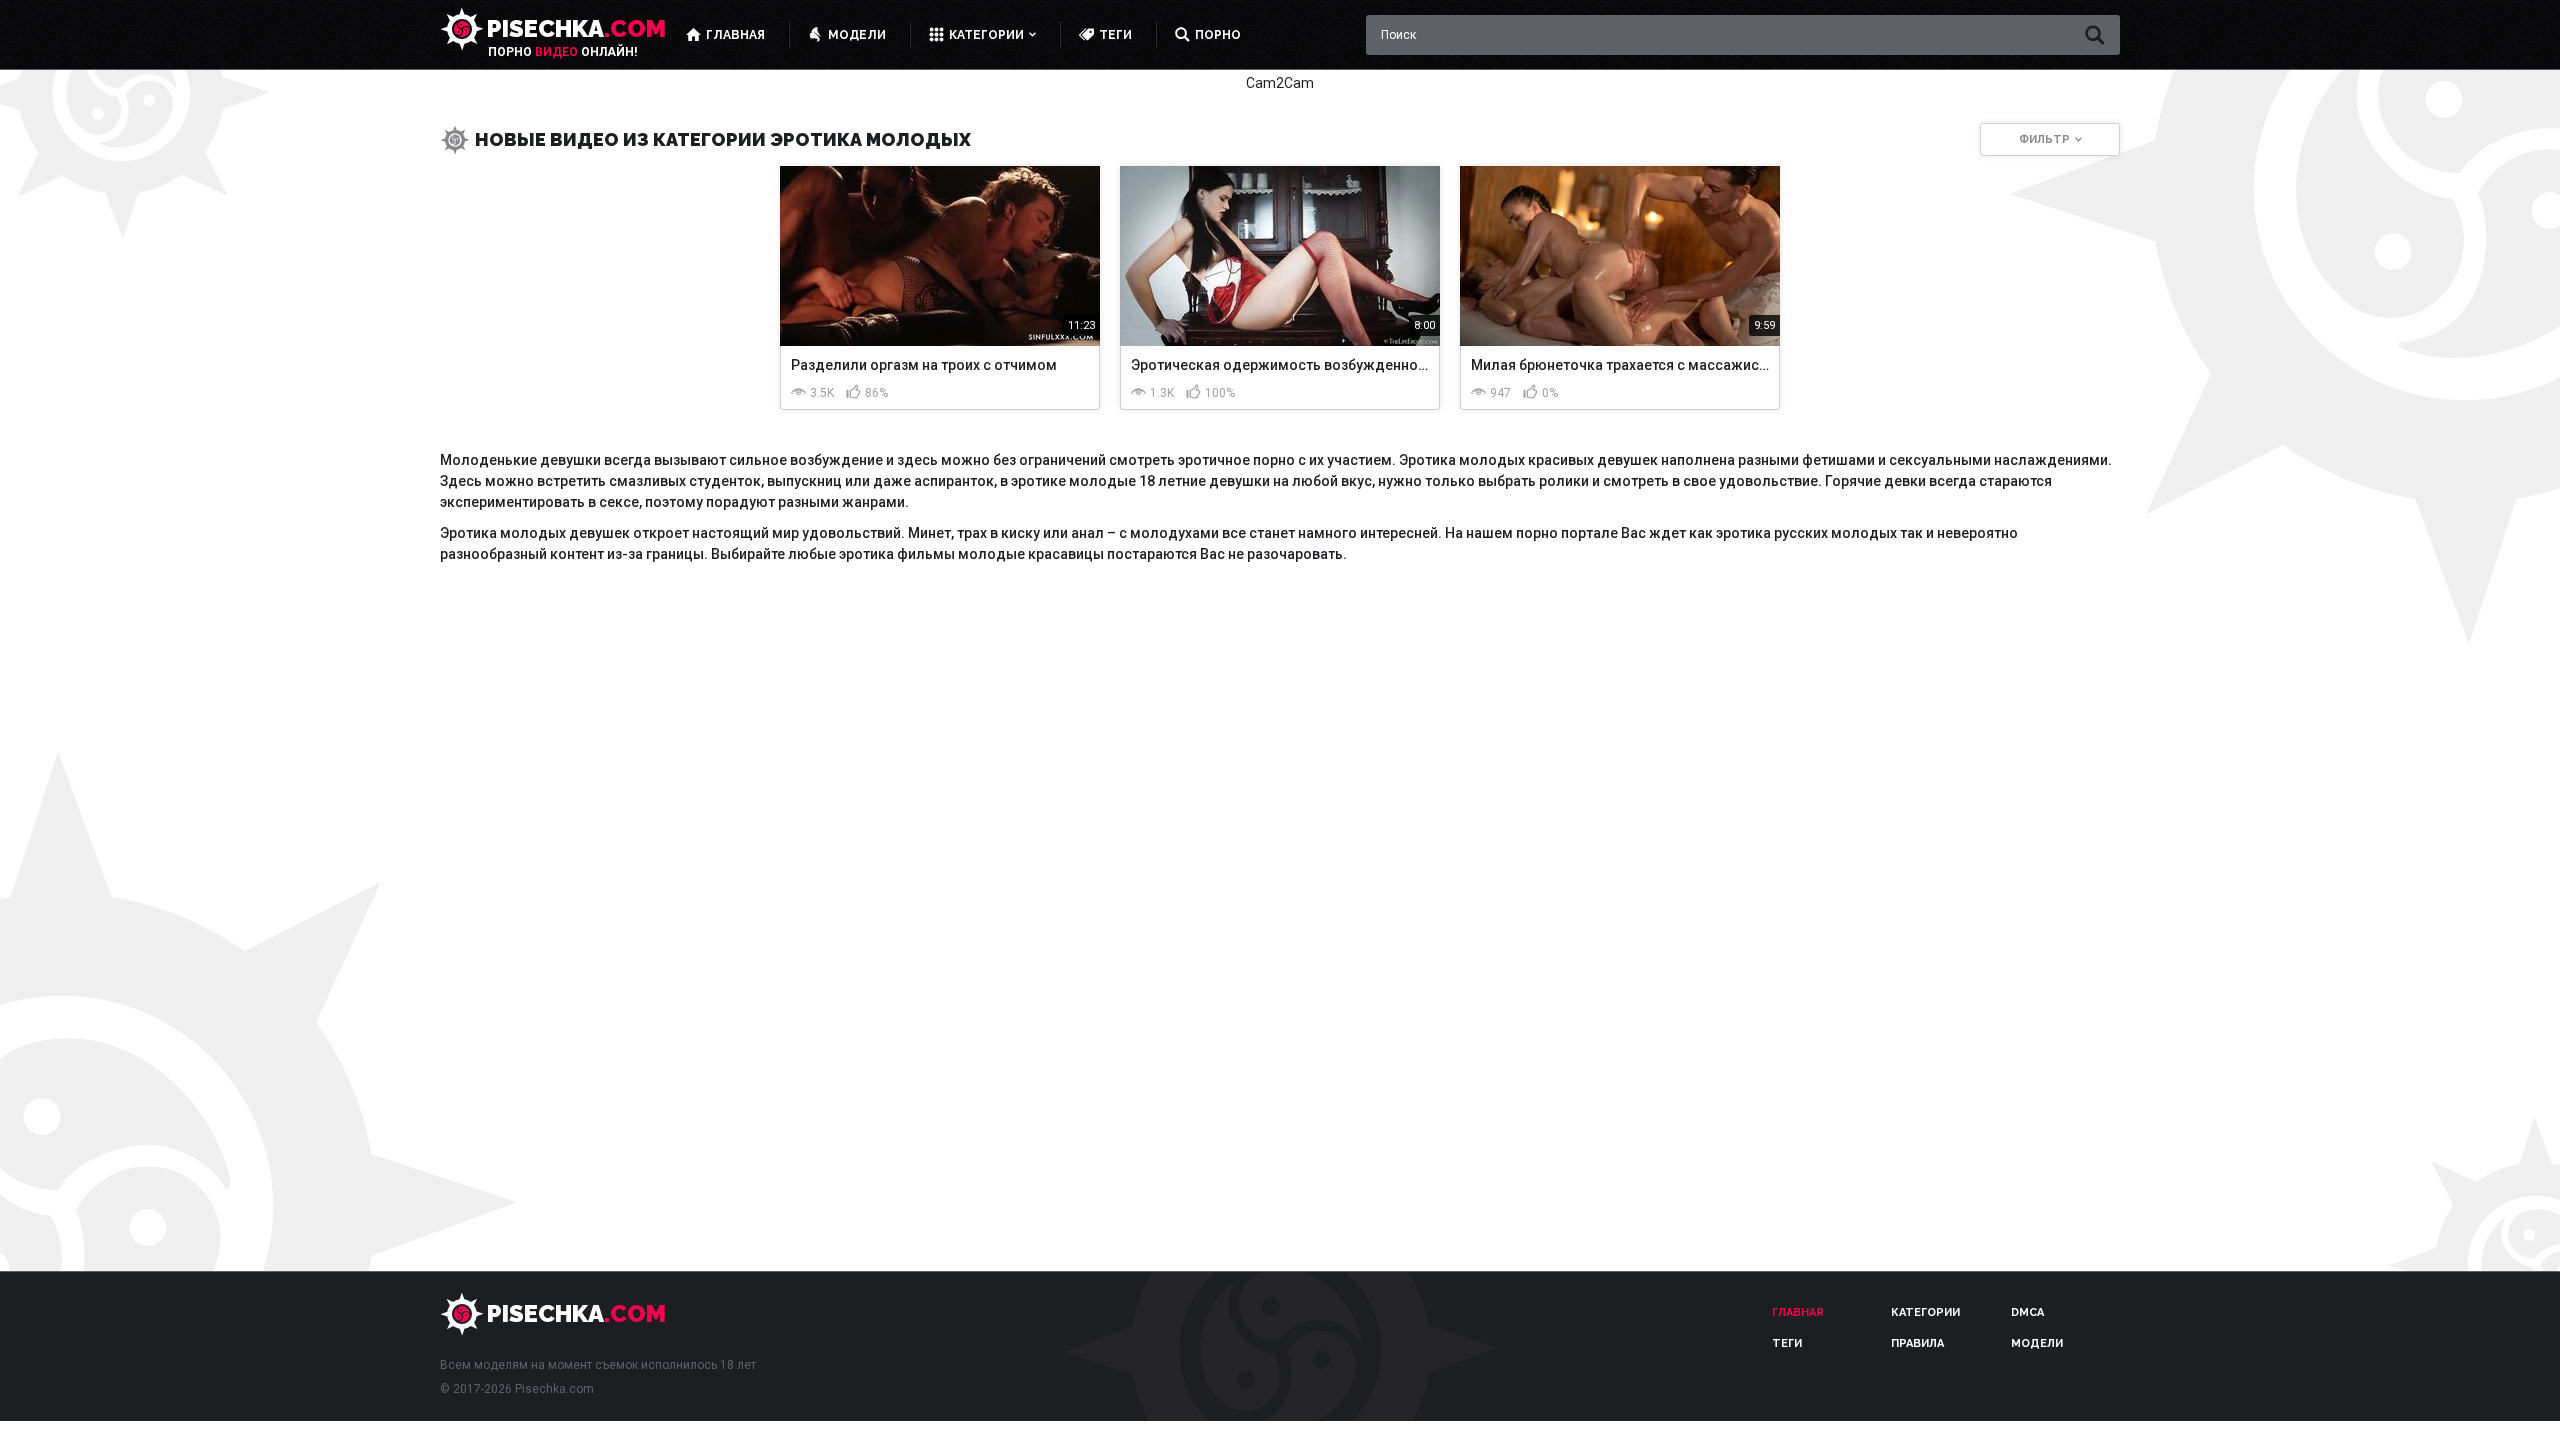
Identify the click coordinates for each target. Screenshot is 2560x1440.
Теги (1787, 1343)
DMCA (2027, 1312)
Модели (2037, 1343)
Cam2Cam (1280, 83)
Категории (1925, 1312)
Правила (1917, 1343)
